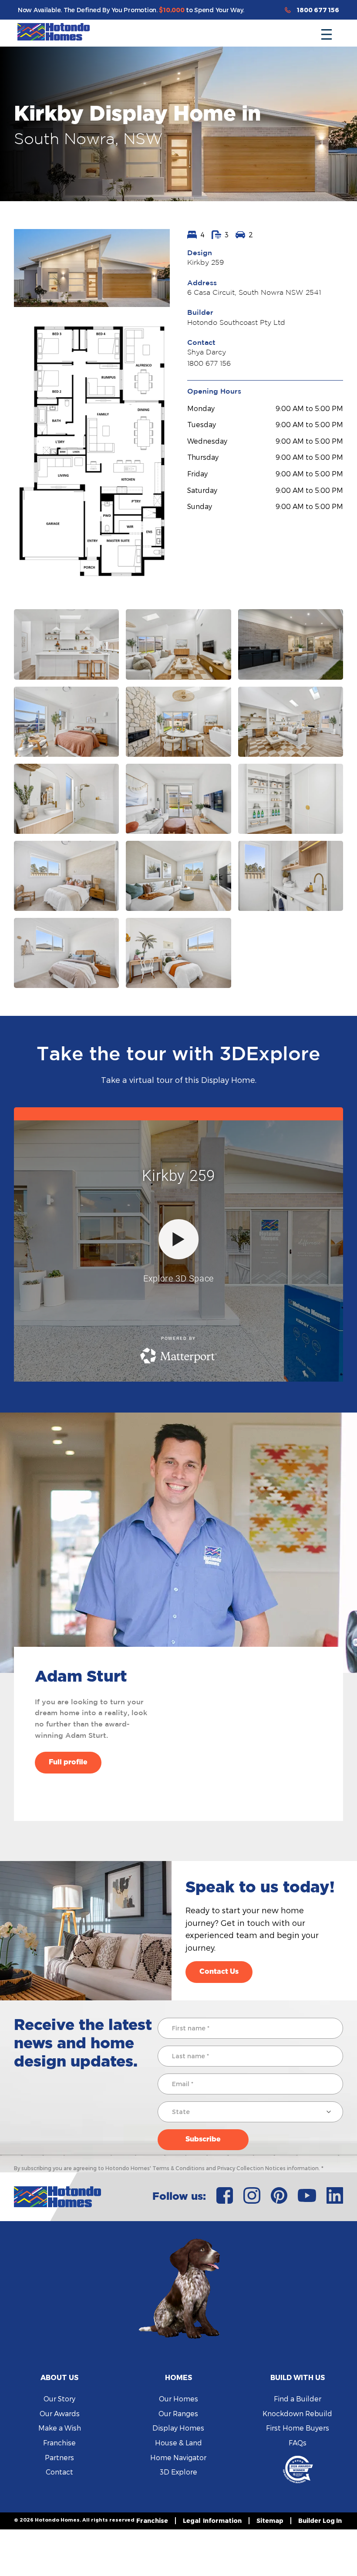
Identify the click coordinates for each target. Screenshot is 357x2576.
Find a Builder (298, 2399)
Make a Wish (60, 2428)
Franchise (59, 2443)
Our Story (59, 2399)
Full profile (68, 1762)
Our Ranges (178, 2413)
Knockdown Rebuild (297, 2413)
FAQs (298, 2443)
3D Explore (178, 2472)
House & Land (178, 2443)
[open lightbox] (92, 268)
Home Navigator (178, 2457)
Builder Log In (320, 2520)
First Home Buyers (298, 2428)
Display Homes (178, 2428)
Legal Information (212, 2520)
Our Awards (60, 2413)
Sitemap (270, 2520)
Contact (59, 2472)
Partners (59, 2457)
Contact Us (219, 1972)
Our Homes (178, 2399)
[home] (54, 32)
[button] (327, 32)
